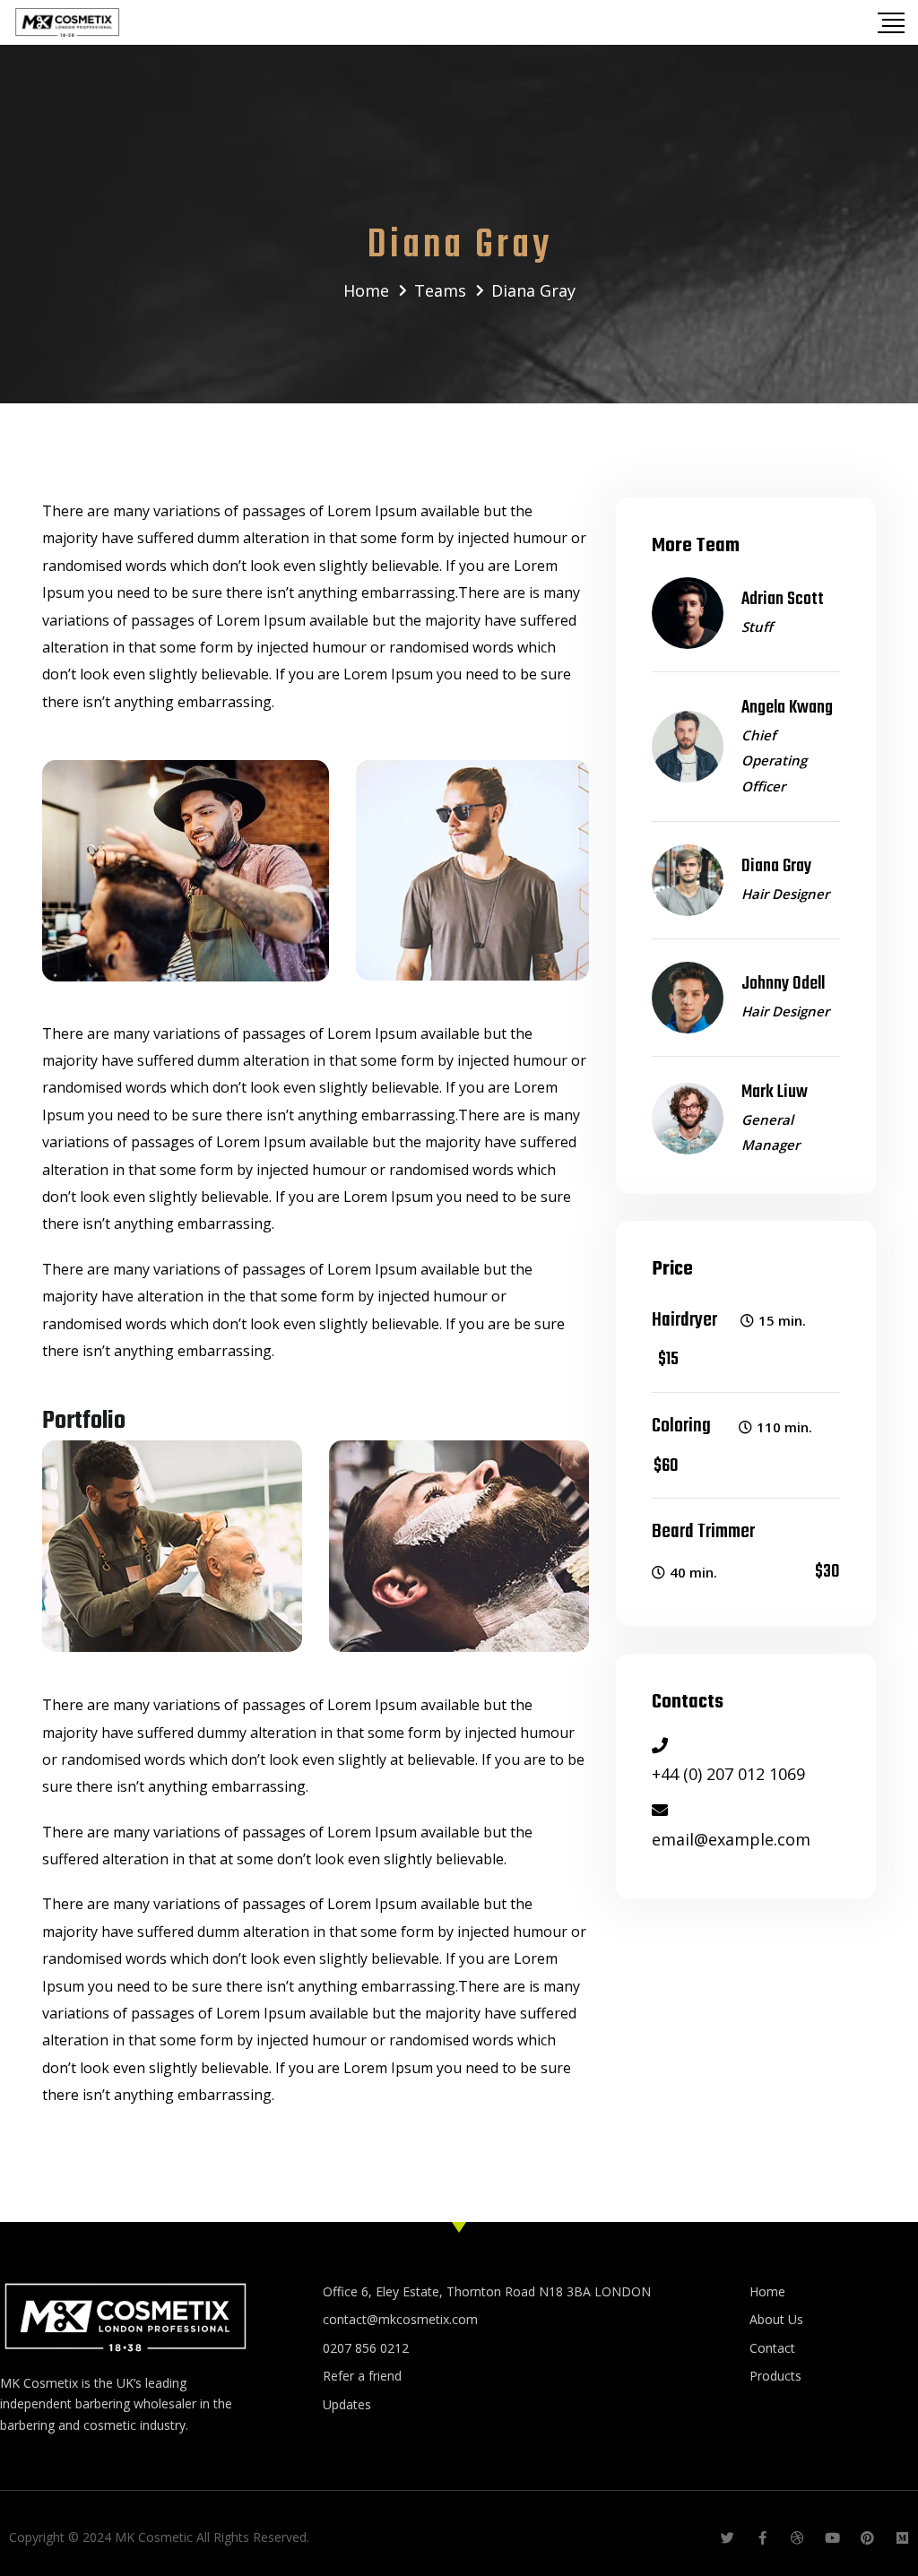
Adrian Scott (783, 599)
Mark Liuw (775, 1092)
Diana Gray (776, 866)
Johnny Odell (783, 984)
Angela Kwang (787, 708)
